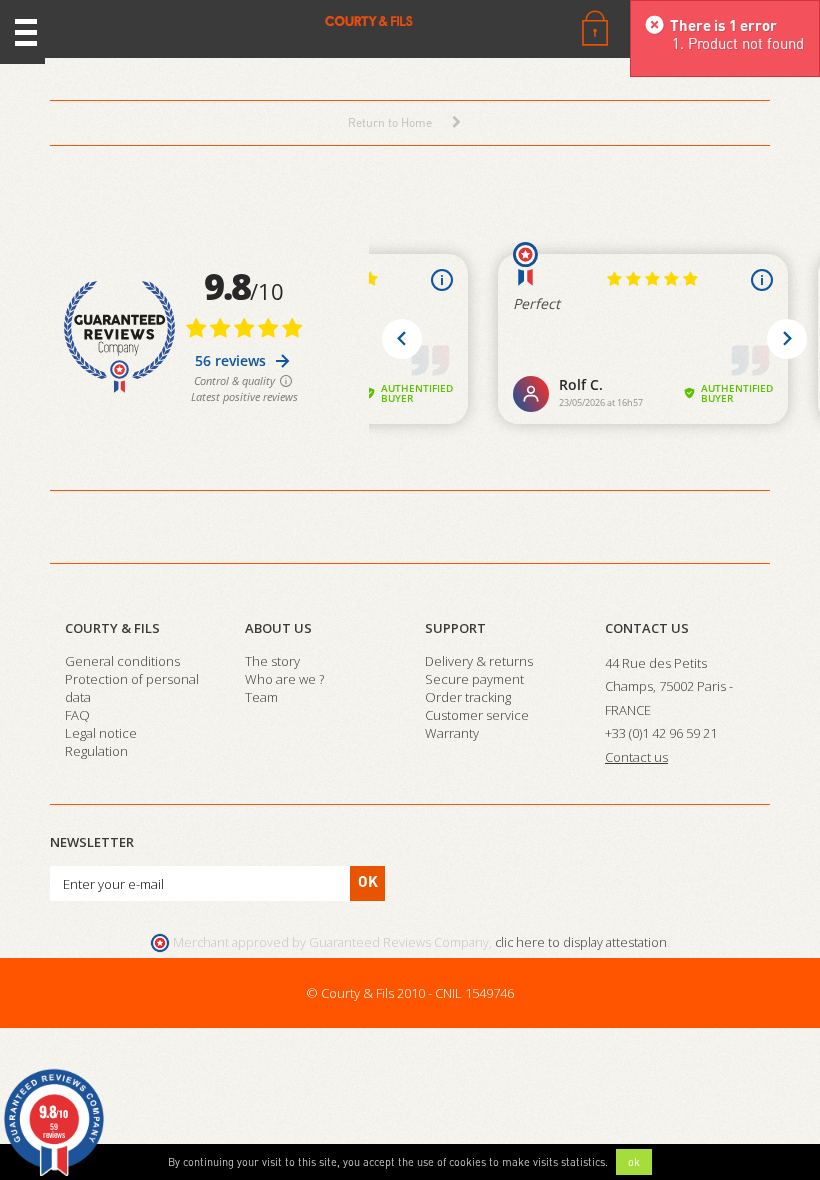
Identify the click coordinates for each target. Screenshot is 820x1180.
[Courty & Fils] (239, 20)
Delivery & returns (479, 661)
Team (261, 697)
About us (278, 628)
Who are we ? (284, 679)
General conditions (122, 661)
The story (272, 661)
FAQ (77, 715)
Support (455, 628)
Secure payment (474, 679)
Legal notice (101, 733)
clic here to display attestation (581, 942)
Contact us (647, 628)
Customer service (477, 715)
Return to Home (390, 122)
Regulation (96, 751)
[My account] (595, 26)
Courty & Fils (112, 628)
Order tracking (468, 697)
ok (634, 1162)
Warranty (452, 733)
